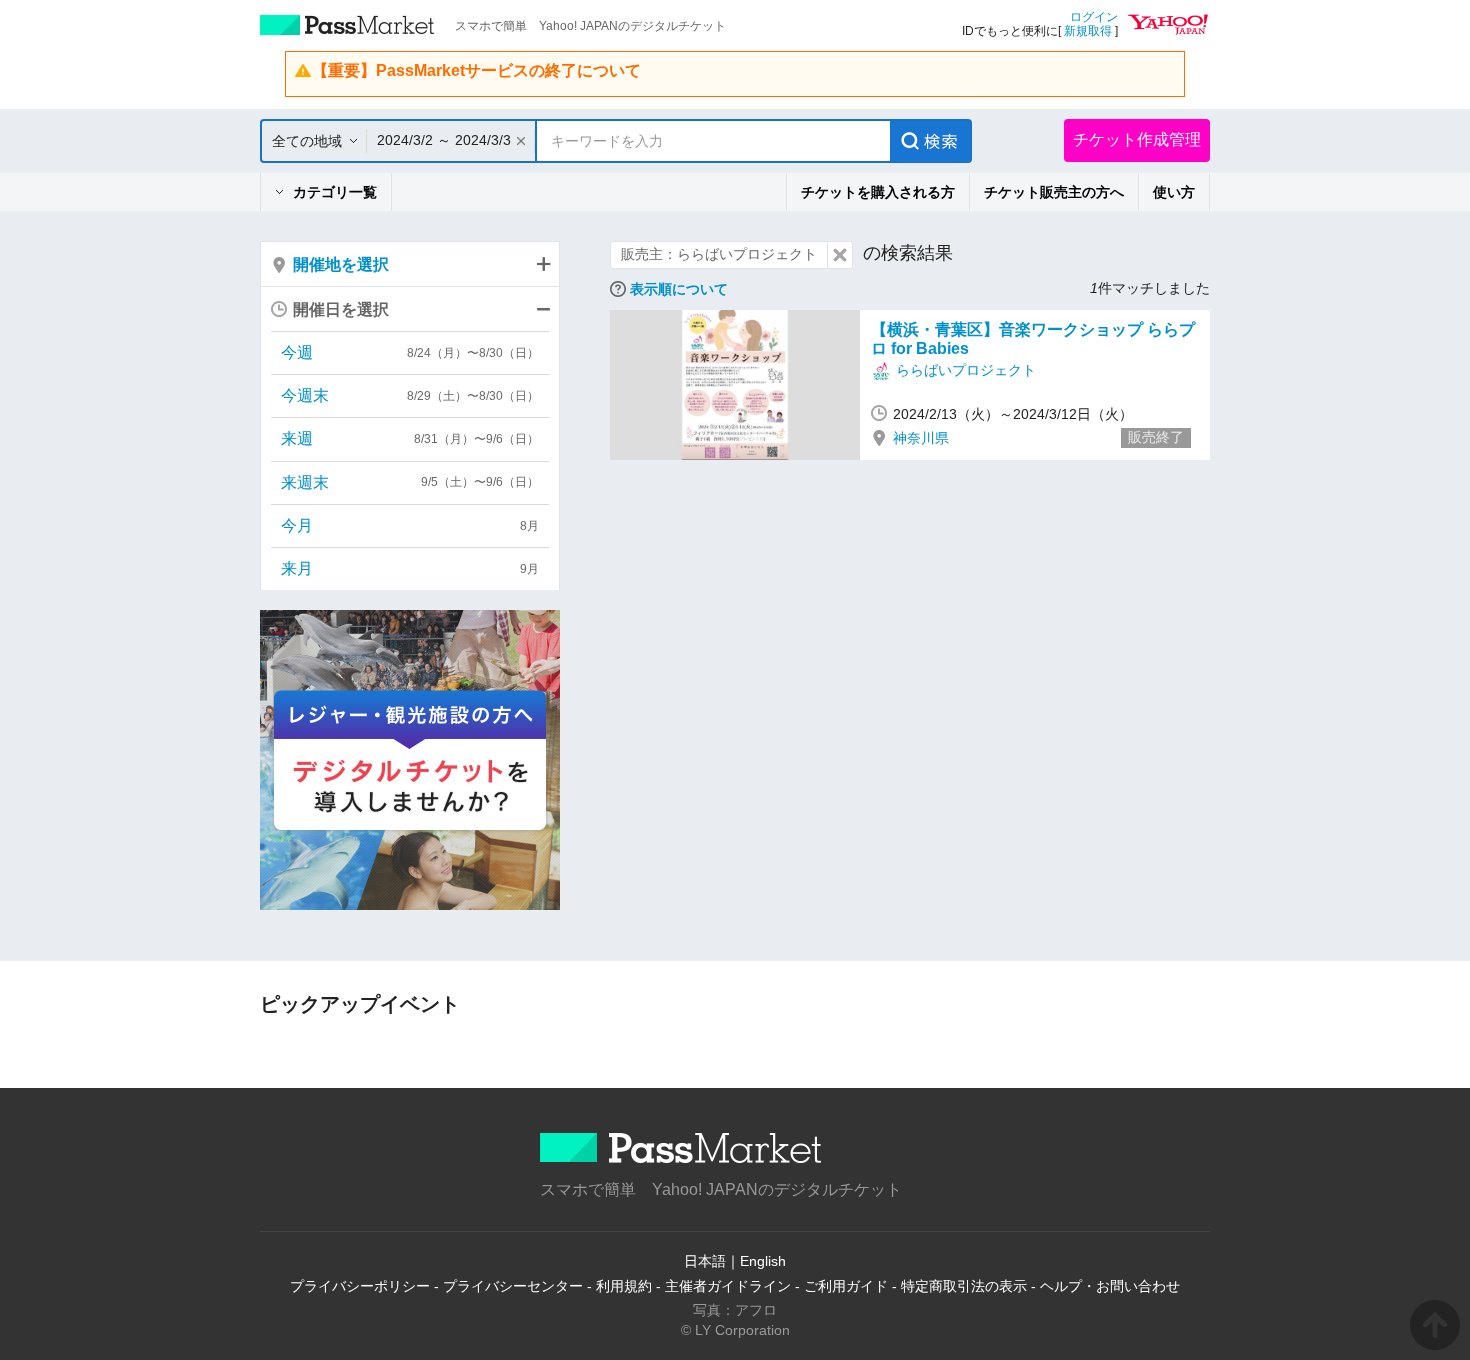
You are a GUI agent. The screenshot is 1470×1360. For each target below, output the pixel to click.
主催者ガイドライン (728, 1286)
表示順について (679, 289)
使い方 (1174, 192)
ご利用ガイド (846, 1286)
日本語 (705, 1261)
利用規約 (624, 1286)
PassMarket (347, 25)
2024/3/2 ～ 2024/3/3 (444, 140)
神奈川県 (921, 438)
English (763, 1261)
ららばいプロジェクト (966, 370)
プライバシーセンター (513, 1286)
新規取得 (1088, 31)
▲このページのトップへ (1435, 1325)
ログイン (1094, 17)
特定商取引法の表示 (964, 1286)
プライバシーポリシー (360, 1286)
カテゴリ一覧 (335, 192)
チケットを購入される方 (878, 192)
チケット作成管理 (1137, 139)
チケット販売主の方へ (1054, 192)
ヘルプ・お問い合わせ (1110, 1286)
